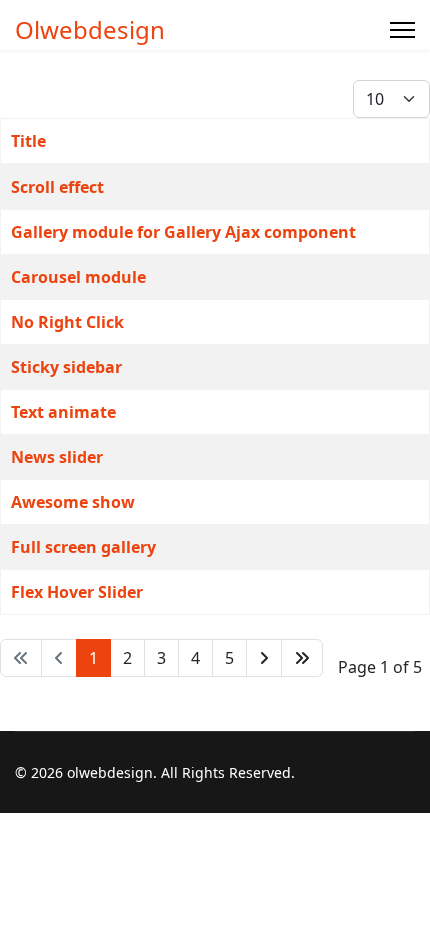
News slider (57, 457)
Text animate (63, 412)
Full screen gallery (83, 547)
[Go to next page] (264, 658)
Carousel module (78, 277)
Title (28, 141)
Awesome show (73, 502)
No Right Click (67, 322)
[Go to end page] (302, 658)
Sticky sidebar (66, 367)
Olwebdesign (90, 30)
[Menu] (402, 30)
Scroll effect (57, 187)
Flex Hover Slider (77, 592)
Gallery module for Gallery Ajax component (183, 232)
